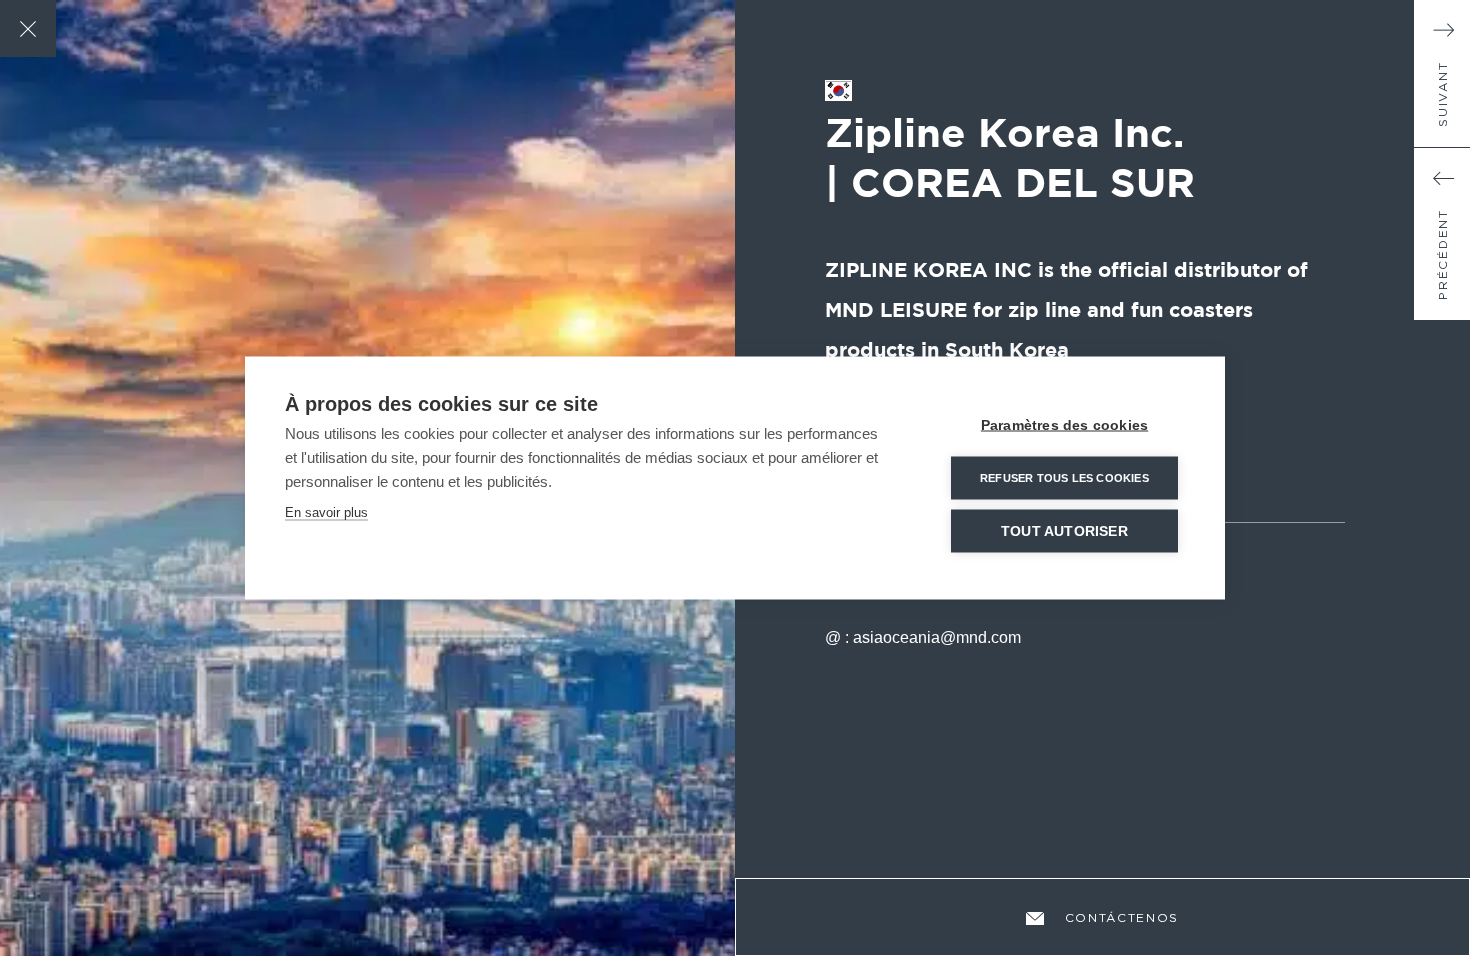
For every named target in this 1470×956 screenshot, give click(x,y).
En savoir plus (326, 512)
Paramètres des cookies (1064, 425)
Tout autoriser (1064, 531)
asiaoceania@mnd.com (937, 637)
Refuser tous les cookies (1064, 478)
